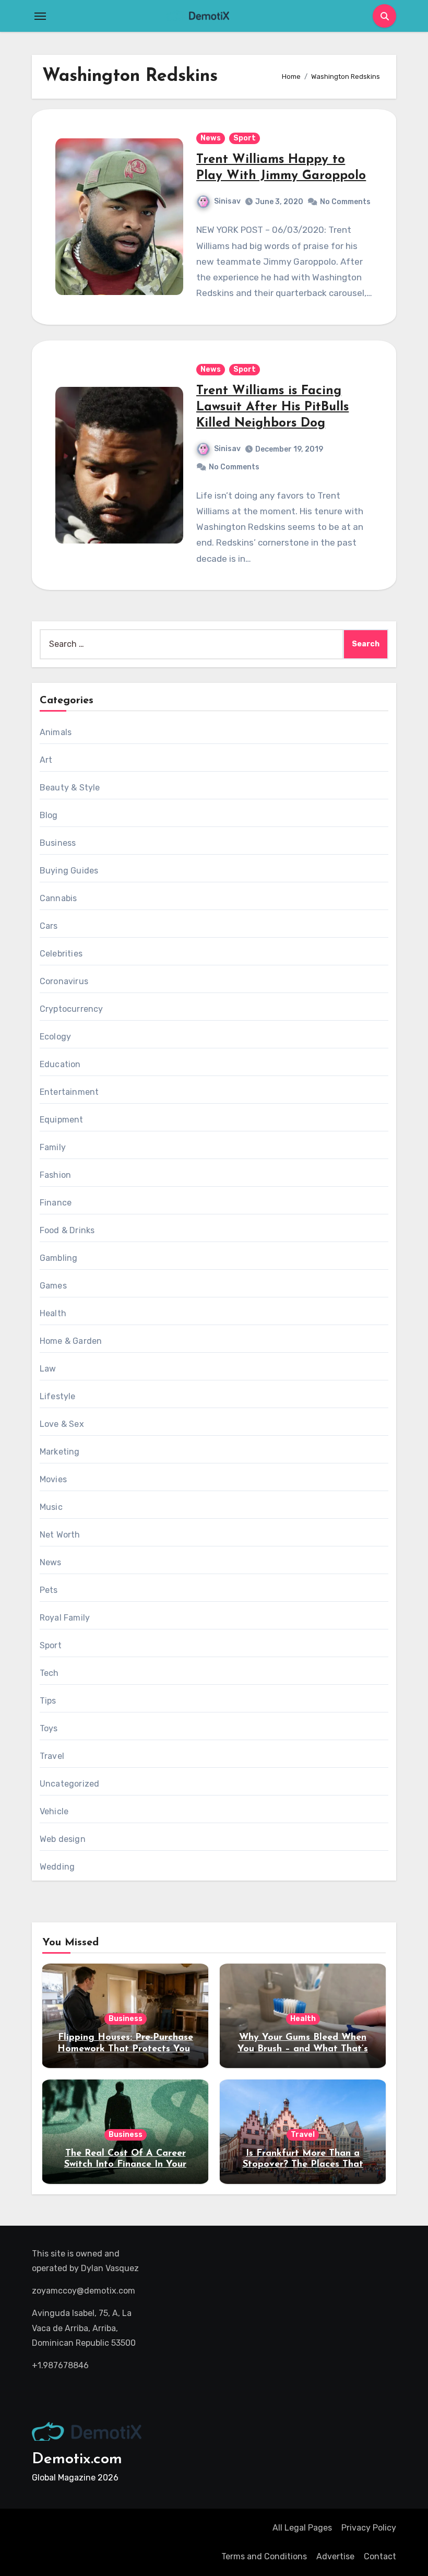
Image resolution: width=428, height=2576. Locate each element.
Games (53, 1286)
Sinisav (227, 201)
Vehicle (54, 1811)
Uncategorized (70, 1784)
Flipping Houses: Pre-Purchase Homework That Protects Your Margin (126, 2049)
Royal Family (65, 1618)
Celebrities (61, 954)
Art (46, 760)
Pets (49, 1590)
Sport (245, 138)
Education (60, 1064)
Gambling (59, 1258)
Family (53, 1147)
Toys (49, 1728)
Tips (48, 1701)
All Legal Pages (302, 2528)
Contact (380, 2556)
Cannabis (58, 898)
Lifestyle (58, 1396)
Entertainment (69, 1092)
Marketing (60, 1452)
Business (58, 843)
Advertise (335, 2556)
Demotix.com (77, 2459)
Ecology (55, 1037)
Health (53, 1313)
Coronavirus (64, 981)
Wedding (57, 1867)
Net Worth (60, 1535)
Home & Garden (71, 1341)
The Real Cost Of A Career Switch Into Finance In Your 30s (125, 2165)
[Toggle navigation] (40, 16)
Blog (49, 815)
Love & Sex (62, 1424)
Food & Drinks (67, 1230)
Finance (56, 1203)
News (211, 138)
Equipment (62, 1120)
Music (51, 1507)
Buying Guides (69, 871)
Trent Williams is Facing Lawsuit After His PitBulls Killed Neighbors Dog (272, 407)
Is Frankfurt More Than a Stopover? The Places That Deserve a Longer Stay (303, 2165)
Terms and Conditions (264, 2556)
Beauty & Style (70, 788)
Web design (63, 1839)
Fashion (55, 1175)
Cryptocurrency (72, 1009)
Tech (49, 1673)
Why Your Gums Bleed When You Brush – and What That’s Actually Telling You (303, 2049)
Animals (56, 732)
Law (48, 1369)
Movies (53, 1479)
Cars (49, 926)
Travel (52, 1756)
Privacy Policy (369, 2528)
